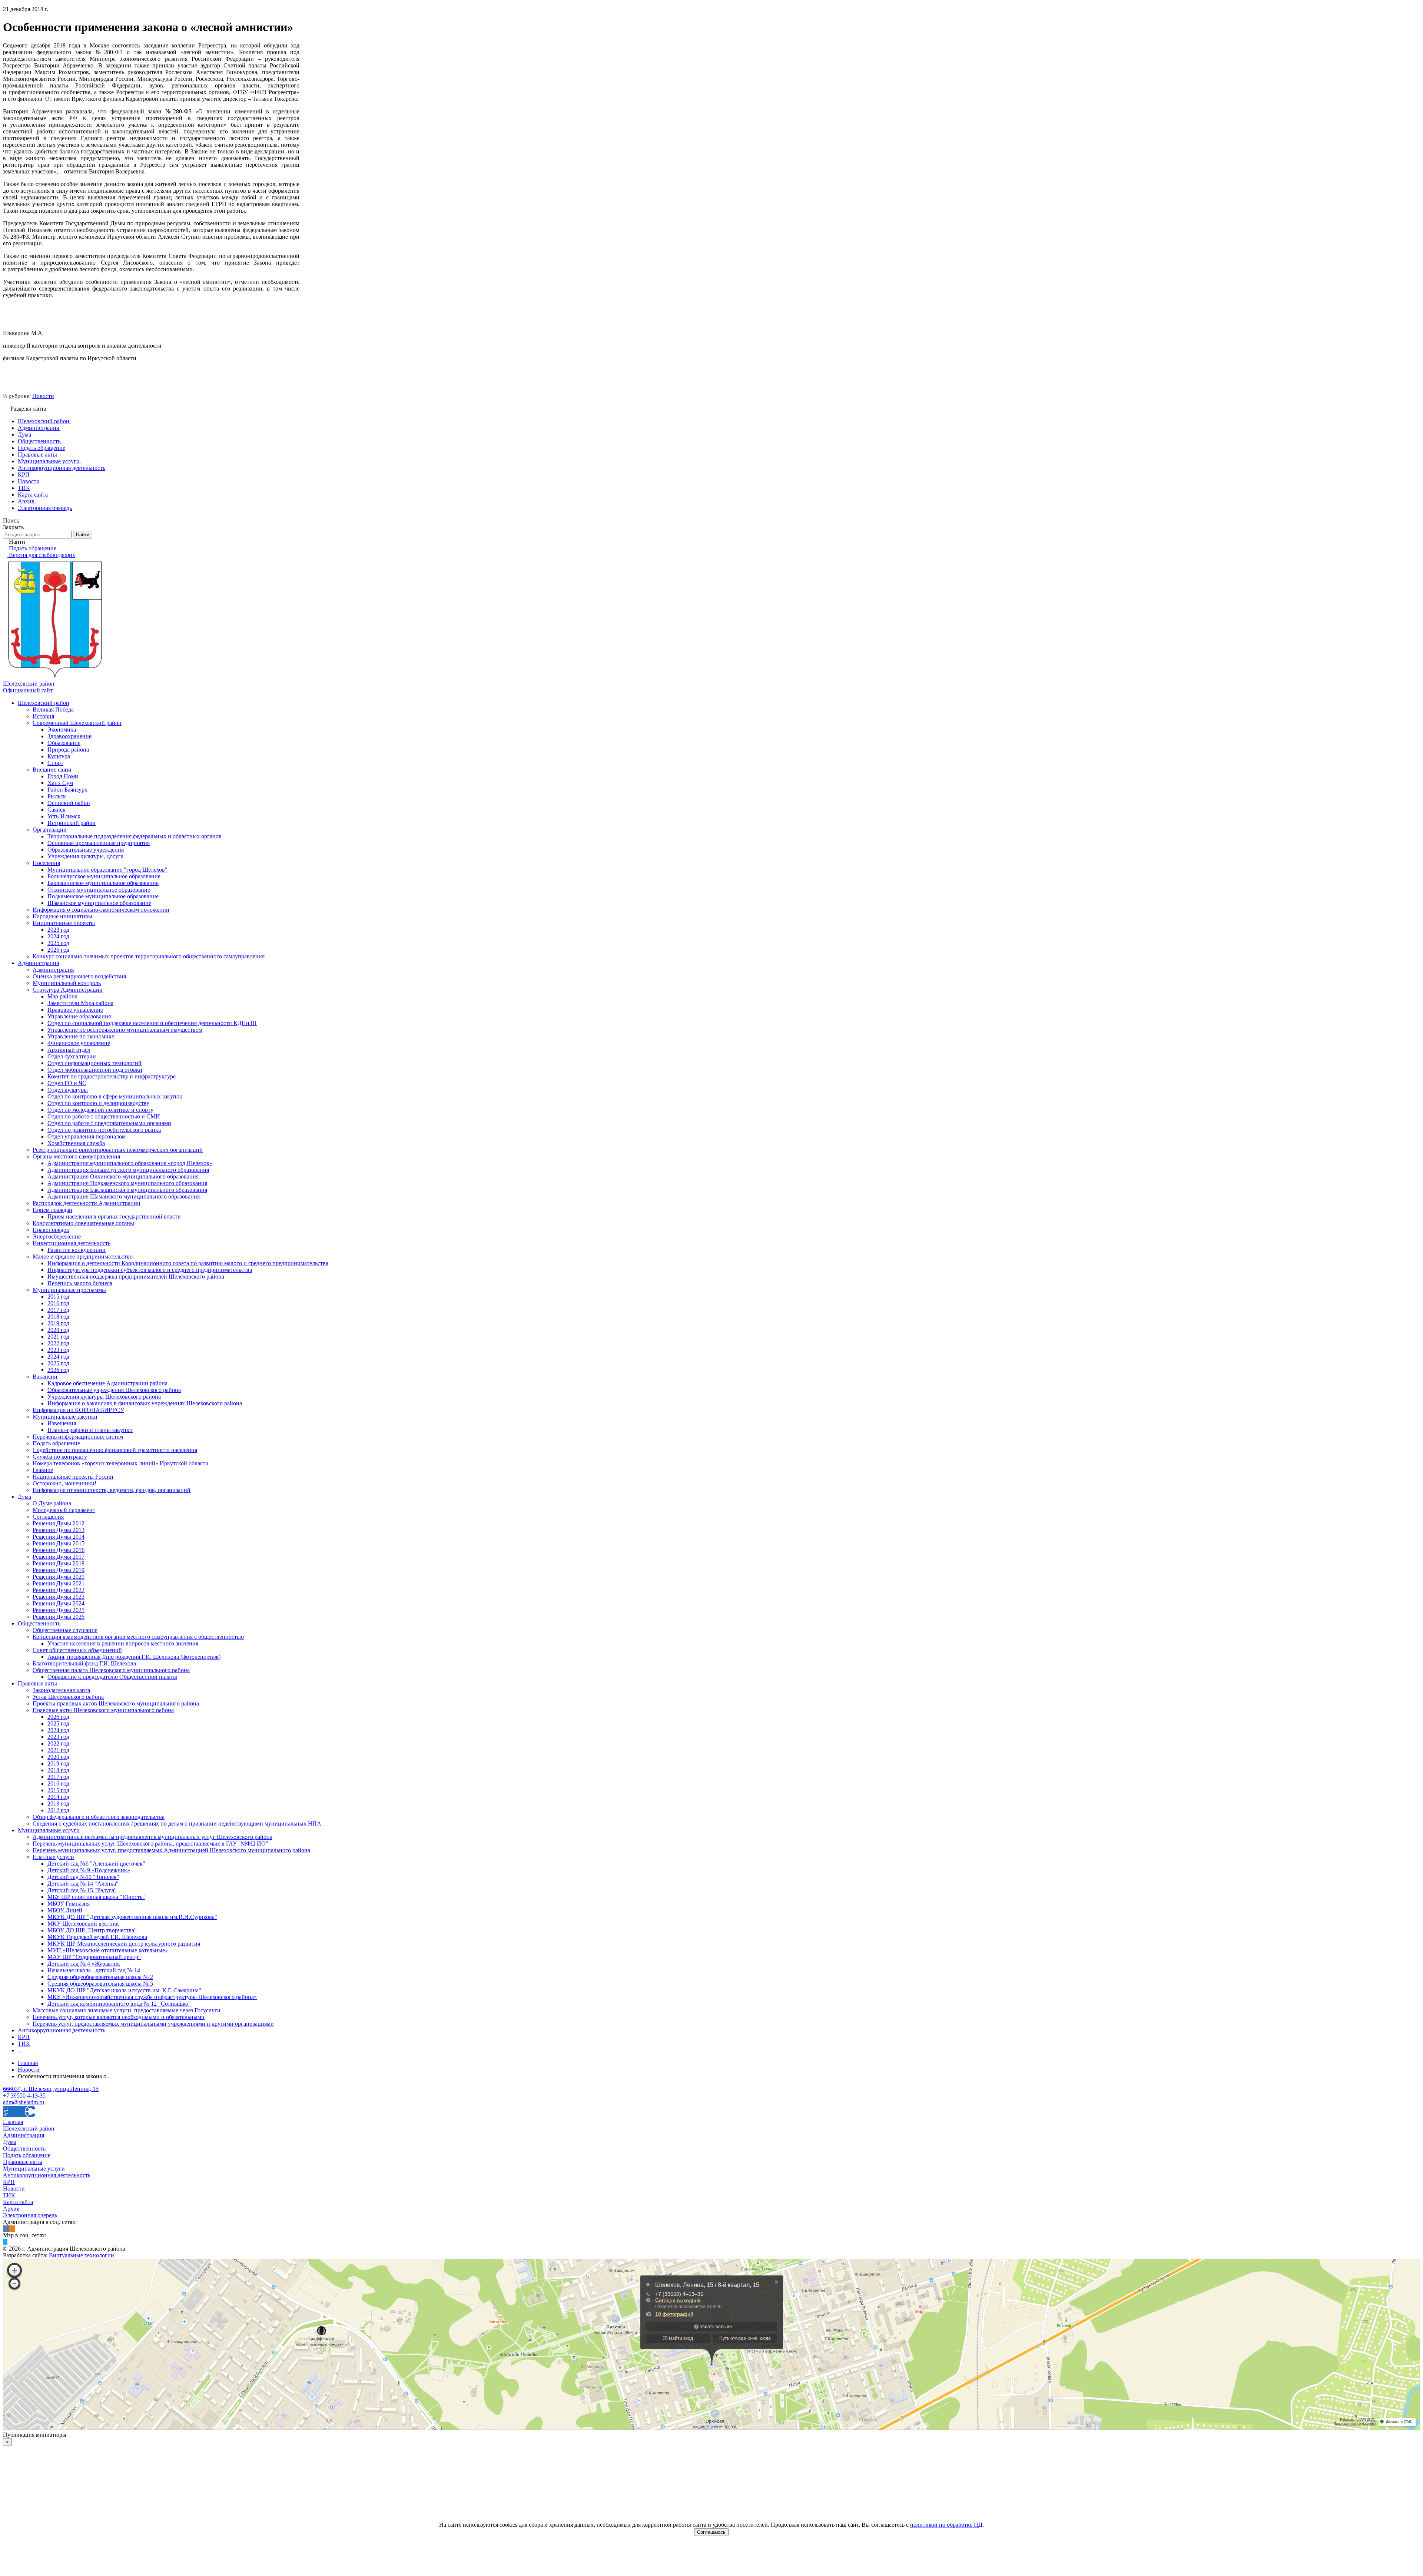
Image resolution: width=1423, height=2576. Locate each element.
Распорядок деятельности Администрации (87, 1203)
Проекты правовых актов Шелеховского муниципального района (116, 1703)
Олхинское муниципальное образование (99, 890)
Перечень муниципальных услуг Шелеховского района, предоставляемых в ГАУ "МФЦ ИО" (150, 1844)
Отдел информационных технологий (94, 1063)
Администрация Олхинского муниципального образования (123, 1176)
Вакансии (45, 1377)
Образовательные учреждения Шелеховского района (114, 1390)
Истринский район (72, 823)
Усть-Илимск (64, 816)
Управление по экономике (81, 1036)
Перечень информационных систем (78, 1437)
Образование (64, 743)
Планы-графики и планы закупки (90, 1430)
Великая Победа (53, 710)
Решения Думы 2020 (59, 1577)
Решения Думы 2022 (59, 1590)
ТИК (24, 2044)
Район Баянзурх (67, 790)
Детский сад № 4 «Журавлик (84, 1964)
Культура (59, 756)
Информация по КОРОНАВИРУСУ (78, 1410)
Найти (83, 535)
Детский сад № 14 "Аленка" (83, 1884)
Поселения (46, 863)
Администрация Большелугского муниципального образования (128, 1170)
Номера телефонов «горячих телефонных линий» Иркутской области (121, 1463)
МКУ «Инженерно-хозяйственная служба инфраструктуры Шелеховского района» (152, 1997)
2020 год (58, 1330)
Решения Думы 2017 (59, 1557)
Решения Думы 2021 (59, 1583)
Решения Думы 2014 (59, 1537)
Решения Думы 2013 (59, 1530)
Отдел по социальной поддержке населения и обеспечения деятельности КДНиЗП (152, 1023)
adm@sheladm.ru (24, 2102)
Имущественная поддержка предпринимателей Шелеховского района (136, 1277)
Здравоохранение (69, 736)
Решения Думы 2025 (59, 1610)
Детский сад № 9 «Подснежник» (89, 1870)
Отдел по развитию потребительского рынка (104, 1130)
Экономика (62, 730)
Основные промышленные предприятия (99, 843)
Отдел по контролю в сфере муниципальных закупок (115, 1096)
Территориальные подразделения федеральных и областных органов (135, 836)
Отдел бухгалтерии (72, 1056)
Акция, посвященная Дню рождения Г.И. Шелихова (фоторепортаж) (134, 1657)
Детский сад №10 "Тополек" (83, 1877)
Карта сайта (18, 2202)
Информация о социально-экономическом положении (101, 910)
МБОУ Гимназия (69, 1904)
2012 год (58, 1810)
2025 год (58, 943)
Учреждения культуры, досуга (85, 856)
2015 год (58, 1297)
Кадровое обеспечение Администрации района (107, 1383)
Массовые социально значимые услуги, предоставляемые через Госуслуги (127, 2010)
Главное (43, 1470)
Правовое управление (75, 1010)
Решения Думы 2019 (59, 1570)
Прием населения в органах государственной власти (114, 1216)
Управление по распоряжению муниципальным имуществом (125, 1030)
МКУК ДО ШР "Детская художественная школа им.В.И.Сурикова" (132, 1917)
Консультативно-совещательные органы (83, 1223)
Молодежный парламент (64, 1510)
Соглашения (48, 1517)
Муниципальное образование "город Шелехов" (107, 870)
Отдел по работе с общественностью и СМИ (104, 1116)
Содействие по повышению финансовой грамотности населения (115, 1450)
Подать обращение (56, 1443)
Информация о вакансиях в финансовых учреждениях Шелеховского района (145, 1403)
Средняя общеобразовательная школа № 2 (100, 1977)
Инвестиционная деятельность (72, 1243)
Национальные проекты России (73, 1477)
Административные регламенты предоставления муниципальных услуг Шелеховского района (152, 1837)
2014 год (58, 1797)
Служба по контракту (60, 1457)
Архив (11, 2209)
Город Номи (63, 776)
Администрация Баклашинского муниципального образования (127, 1190)
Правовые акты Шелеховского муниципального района (103, 1710)
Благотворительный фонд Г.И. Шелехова (84, 1663)
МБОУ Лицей (65, 1910)
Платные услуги (53, 1857)
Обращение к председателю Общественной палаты (112, 1677)
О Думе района (52, 1503)
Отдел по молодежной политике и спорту (100, 1110)
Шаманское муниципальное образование (99, 903)
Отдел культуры (68, 1090)
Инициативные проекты (64, 923)
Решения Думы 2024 (59, 1603)
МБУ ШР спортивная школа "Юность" (96, 1897)
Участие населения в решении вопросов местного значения (123, 1643)
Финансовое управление (79, 1043)
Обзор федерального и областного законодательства (99, 1817)
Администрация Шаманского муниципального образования (124, 1196)
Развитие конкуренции (77, 1250)
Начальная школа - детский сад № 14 (94, 1970)
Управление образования (79, 1016)
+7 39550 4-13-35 (24, 2096)
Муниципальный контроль (67, 983)
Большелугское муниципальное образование (104, 876)
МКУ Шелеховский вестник (83, 1924)
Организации (50, 830)
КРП (24, 2037)
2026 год (58, 950)
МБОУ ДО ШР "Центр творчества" (92, 1930)
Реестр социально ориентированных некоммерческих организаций (118, 1150)
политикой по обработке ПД (946, 2525)
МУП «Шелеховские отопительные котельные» (108, 1950)
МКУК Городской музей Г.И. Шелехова (97, 1937)
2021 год (58, 1337)
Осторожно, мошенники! (64, 1483)
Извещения (62, 1423)
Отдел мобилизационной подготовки (95, 1070)
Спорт (55, 763)
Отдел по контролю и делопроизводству (98, 1103)
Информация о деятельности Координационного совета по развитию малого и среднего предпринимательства (188, 1263)
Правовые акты (37, 1683)
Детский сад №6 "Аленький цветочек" (96, 1864)
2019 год (58, 1323)
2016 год (58, 1303)
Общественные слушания (65, 1630)
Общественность (39, 1623)
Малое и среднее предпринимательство (83, 1256)
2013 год (58, 1803)
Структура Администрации (68, 990)
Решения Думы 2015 (59, 1543)
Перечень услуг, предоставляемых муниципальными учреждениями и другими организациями (153, 2024)
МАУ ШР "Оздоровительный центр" (94, 1957)
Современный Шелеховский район (77, 723)
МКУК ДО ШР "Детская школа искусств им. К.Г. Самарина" (124, 1990)
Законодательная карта (61, 1690)
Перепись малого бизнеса (80, 1283)
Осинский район (69, 803)
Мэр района (62, 996)
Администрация (38, 963)
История (43, 716)
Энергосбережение (57, 1236)
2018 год (58, 1317)
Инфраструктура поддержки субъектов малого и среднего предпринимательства (150, 1270)
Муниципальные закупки (65, 1417)
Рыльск (57, 796)
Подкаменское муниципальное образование (103, 896)
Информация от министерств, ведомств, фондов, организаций (112, 1490)
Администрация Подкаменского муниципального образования (127, 1183)
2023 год (58, 930)
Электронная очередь (30, 2215)
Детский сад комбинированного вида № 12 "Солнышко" (119, 2004)
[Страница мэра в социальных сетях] (5, 2242)
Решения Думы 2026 (59, 1617)
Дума (24, 1497)
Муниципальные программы (69, 1290)
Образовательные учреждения (86, 850)
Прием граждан (52, 1210)
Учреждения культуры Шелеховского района (104, 1397)
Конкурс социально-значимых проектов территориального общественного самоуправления (149, 956)
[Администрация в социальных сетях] (6, 2229)
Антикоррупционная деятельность (62, 2030)
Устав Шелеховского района (68, 1697)
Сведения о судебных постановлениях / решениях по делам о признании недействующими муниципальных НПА (177, 1824)
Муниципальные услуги (49, 1830)
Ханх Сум (60, 783)
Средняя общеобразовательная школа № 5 (100, 1984)
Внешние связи (52, 770)
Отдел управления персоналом (87, 1136)
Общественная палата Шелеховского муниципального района (111, 1670)
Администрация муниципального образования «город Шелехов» (130, 1163)
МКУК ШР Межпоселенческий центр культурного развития (124, 1944)
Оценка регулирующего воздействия (79, 976)
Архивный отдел (69, 1050)
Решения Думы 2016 (59, 1550)
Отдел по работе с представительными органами (109, 1123)
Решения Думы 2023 (59, 1597)
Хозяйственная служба (76, 1143)
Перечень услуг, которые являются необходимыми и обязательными (119, 2017)
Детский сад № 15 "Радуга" (82, 1890)
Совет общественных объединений (77, 1650)
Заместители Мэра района (80, 1003)
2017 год (58, 1310)
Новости (43, 396)
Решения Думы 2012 (59, 1523)
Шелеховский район (44, 703)
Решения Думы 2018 (59, 1563)
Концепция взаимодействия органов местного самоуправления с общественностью (138, 1637)
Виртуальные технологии (82, 2255)
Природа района (68, 750)
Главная (13, 2122)
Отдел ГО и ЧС (67, 1083)
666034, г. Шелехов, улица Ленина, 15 (51, 2089)
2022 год (58, 1343)
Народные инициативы (62, 916)
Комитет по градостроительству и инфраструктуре (112, 1076)
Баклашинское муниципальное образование (103, 883)
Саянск (57, 810)
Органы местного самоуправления (76, 1156)
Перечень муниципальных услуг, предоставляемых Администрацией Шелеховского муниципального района (171, 1850)
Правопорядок (51, 1230)
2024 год (58, 936)
